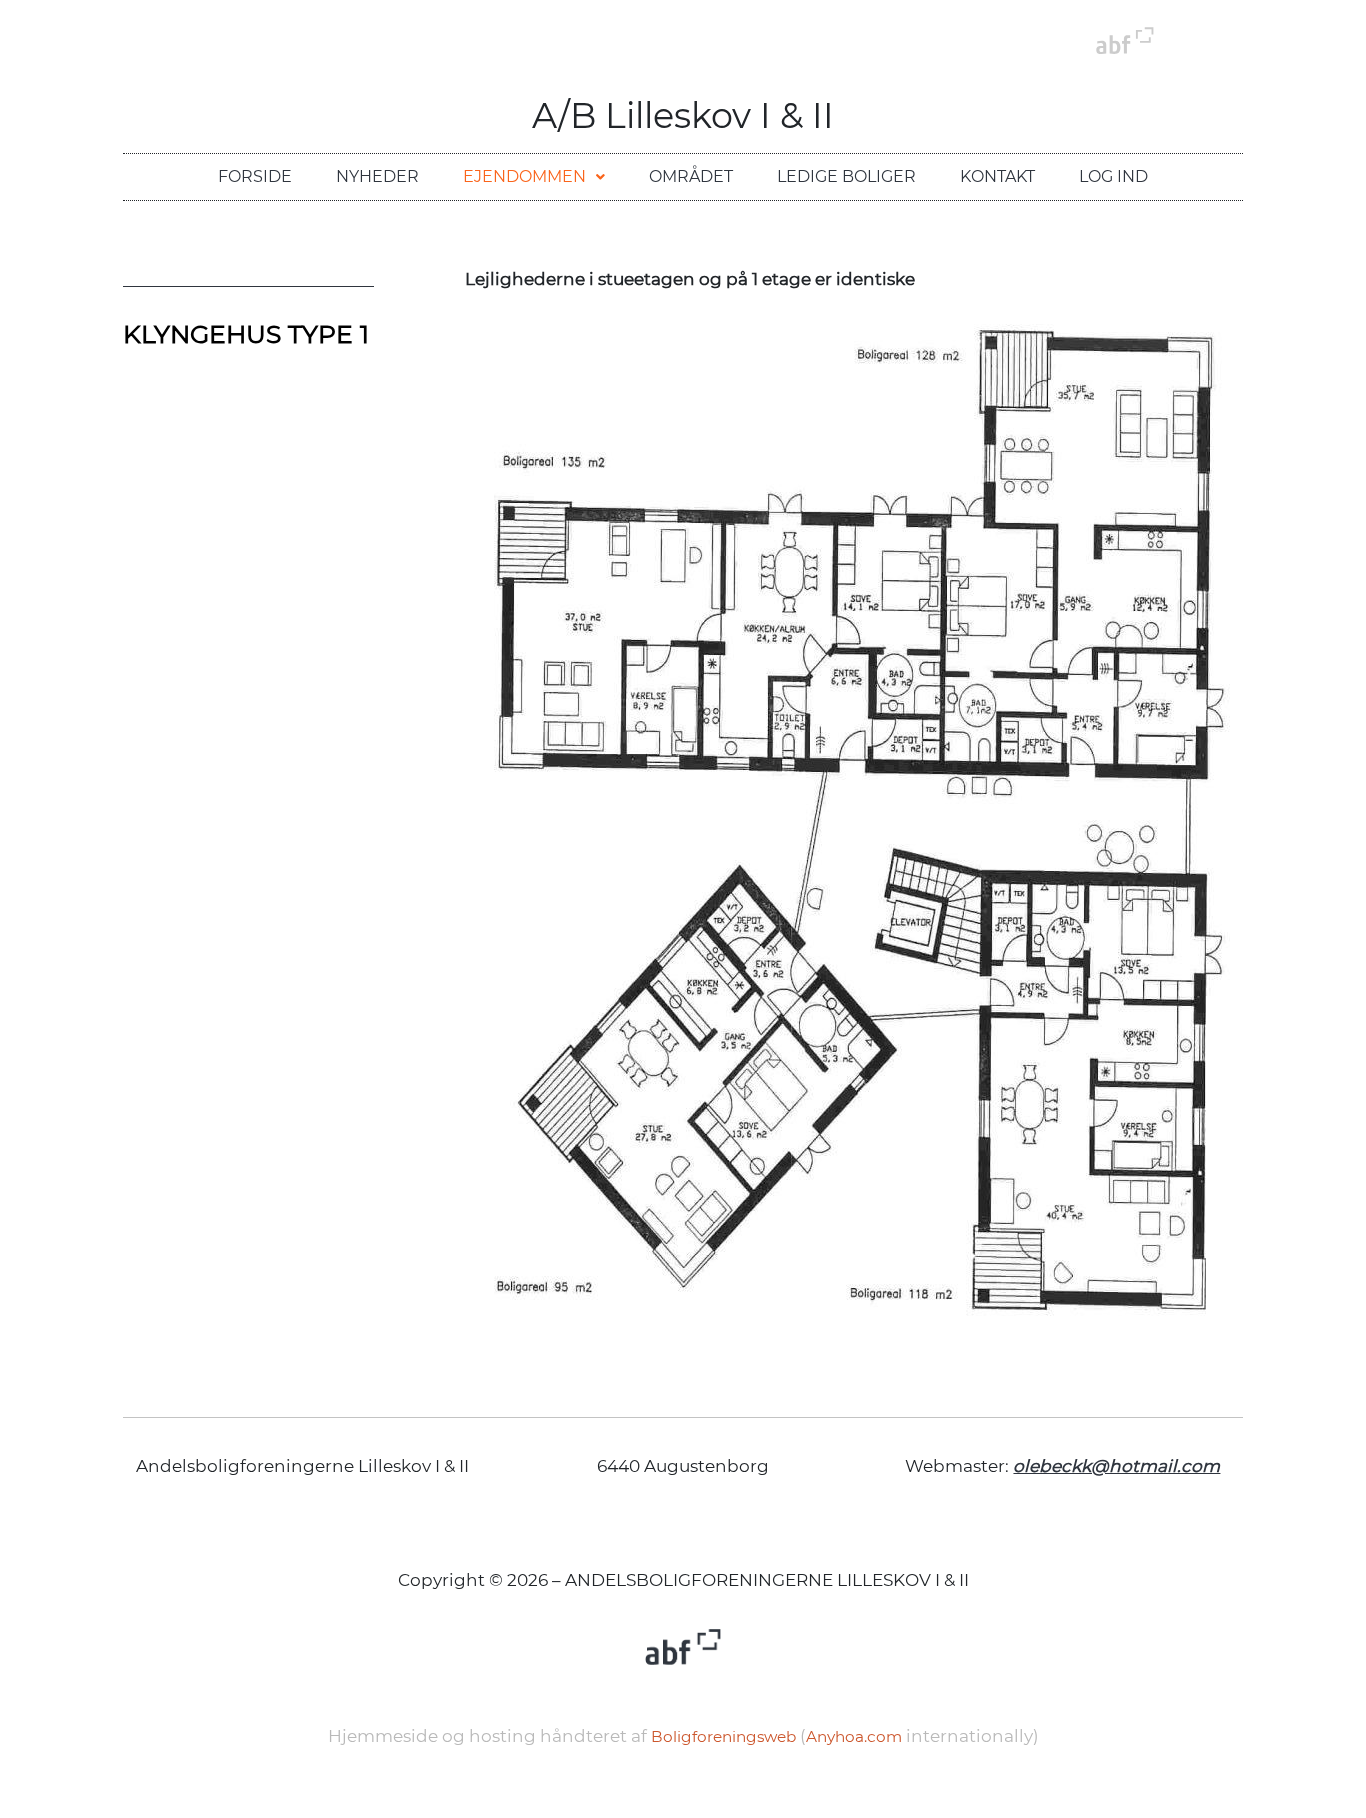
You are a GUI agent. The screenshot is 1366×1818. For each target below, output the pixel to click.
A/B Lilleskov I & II (683, 115)
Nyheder (377, 176)
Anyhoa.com (854, 1736)
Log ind (1113, 176)
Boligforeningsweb (723, 1736)
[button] (534, 177)
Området (691, 176)
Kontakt (997, 176)
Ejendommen (524, 176)
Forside (255, 176)
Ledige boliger (846, 176)
